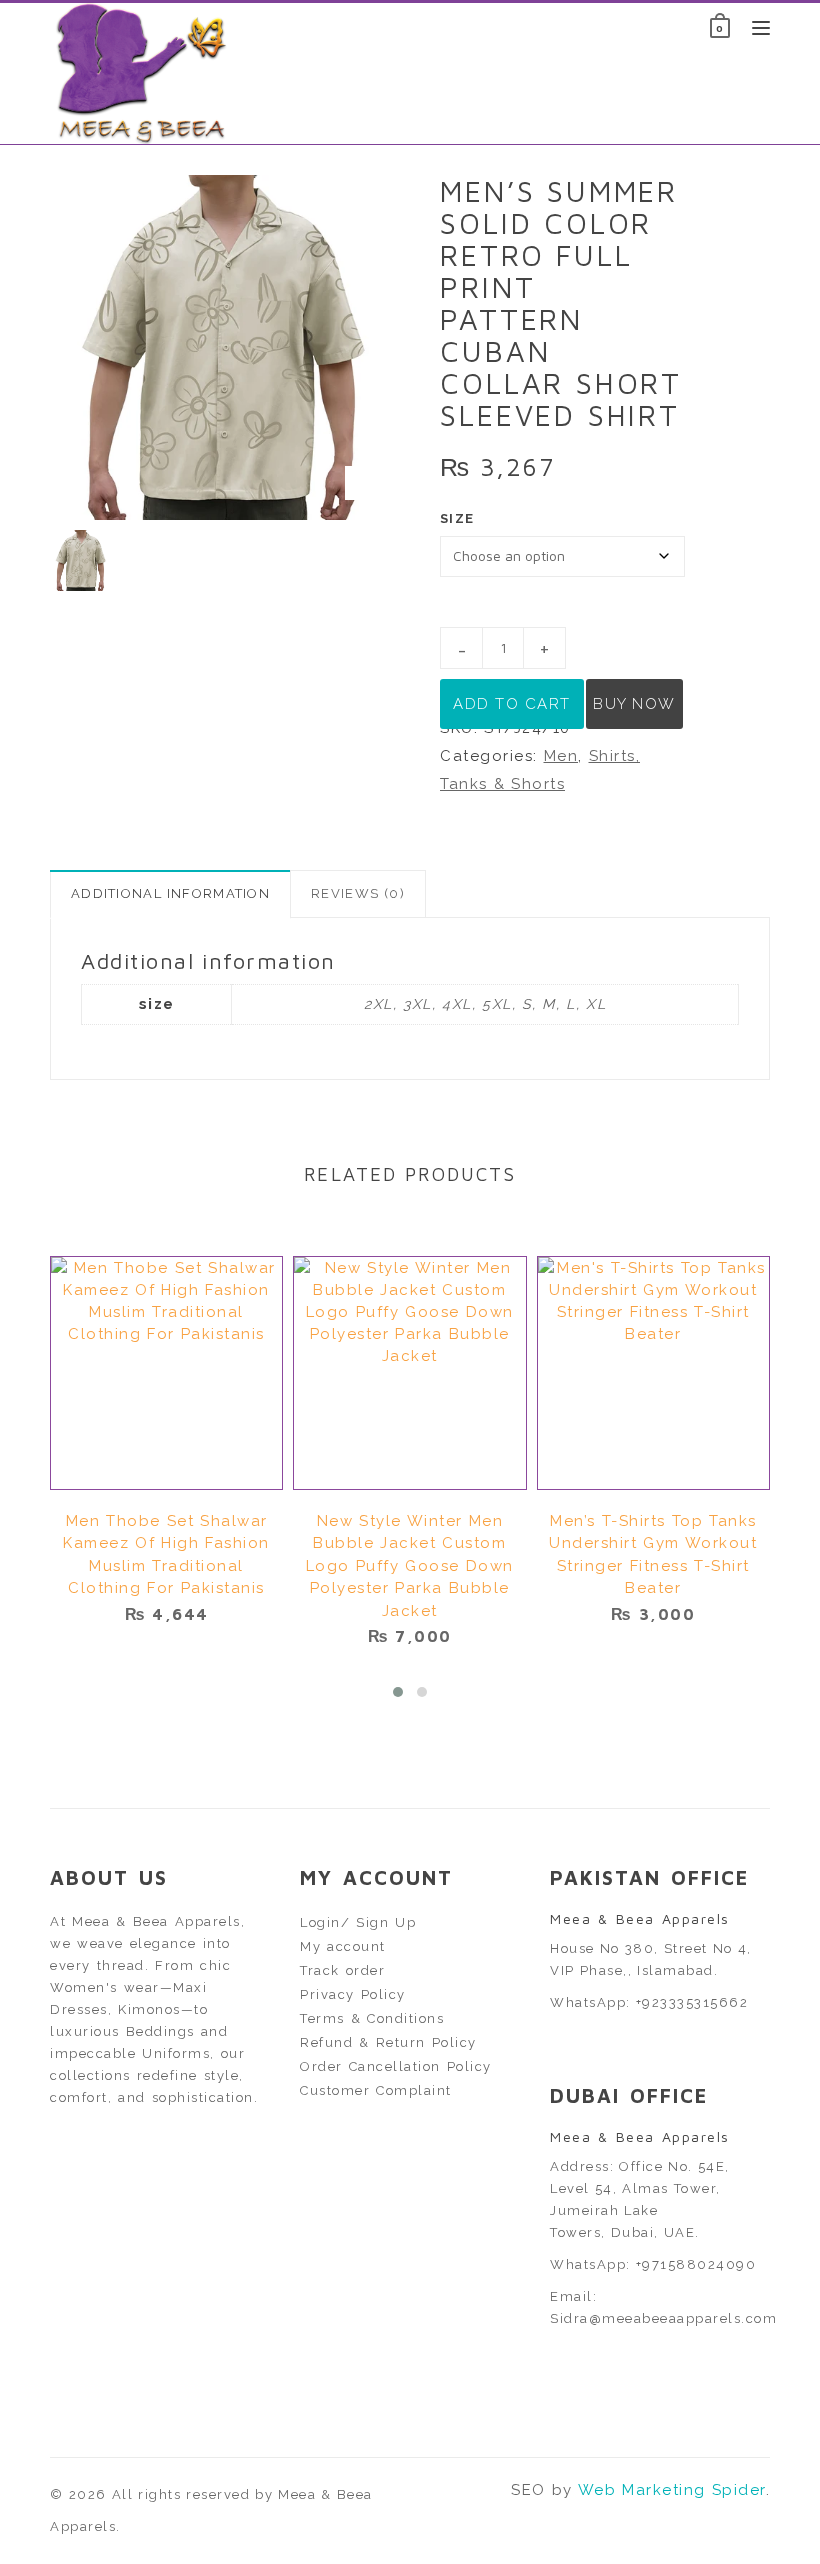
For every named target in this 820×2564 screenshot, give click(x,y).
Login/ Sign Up (358, 1922)
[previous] (25, 561)
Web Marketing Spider (672, 2490)
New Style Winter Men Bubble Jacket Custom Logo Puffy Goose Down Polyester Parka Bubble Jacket (410, 1566)
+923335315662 (692, 2002)
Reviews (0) (358, 893)
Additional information (170, 893)
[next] (420, 561)
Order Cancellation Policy (396, 2066)
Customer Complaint (376, 2090)
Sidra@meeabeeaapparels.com (663, 2318)
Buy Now (634, 704)
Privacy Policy (353, 1994)
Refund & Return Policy (388, 2042)
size (457, 518)
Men (561, 756)
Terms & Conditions (372, 2018)
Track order (342, 1970)
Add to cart (512, 704)
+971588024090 (696, 2264)
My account (343, 1946)
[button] (398, 1692)
